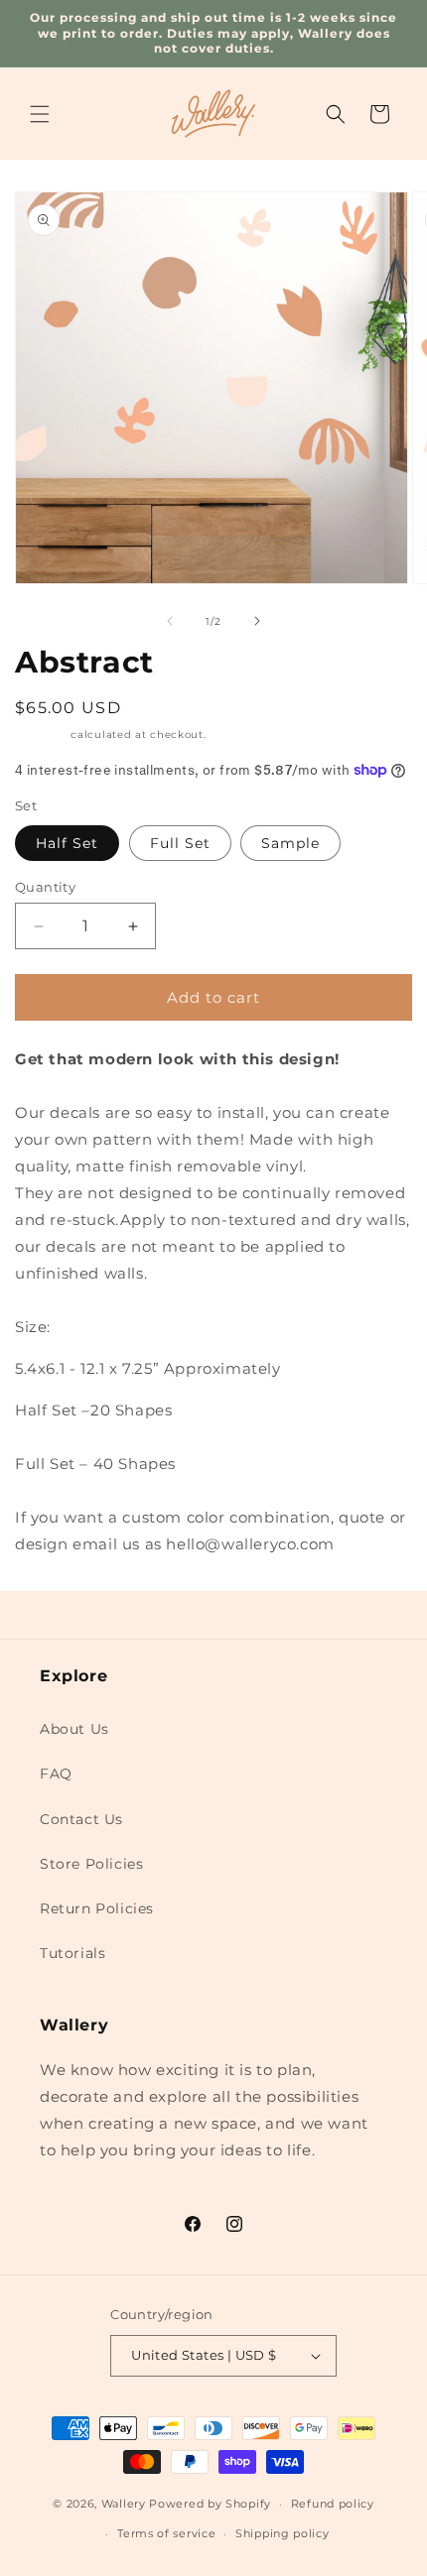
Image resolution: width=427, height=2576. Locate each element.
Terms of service (166, 2533)
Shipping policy (283, 2533)
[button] (40, 114)
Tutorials (72, 1953)
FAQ (56, 1774)
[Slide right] (257, 621)
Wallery (124, 2504)
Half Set (67, 843)
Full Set (180, 843)
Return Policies (97, 1908)
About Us (74, 1729)
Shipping (41, 735)
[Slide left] (170, 621)
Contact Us (81, 1819)
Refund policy (333, 2504)
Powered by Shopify (210, 2504)
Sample (290, 843)
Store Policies (91, 1864)
